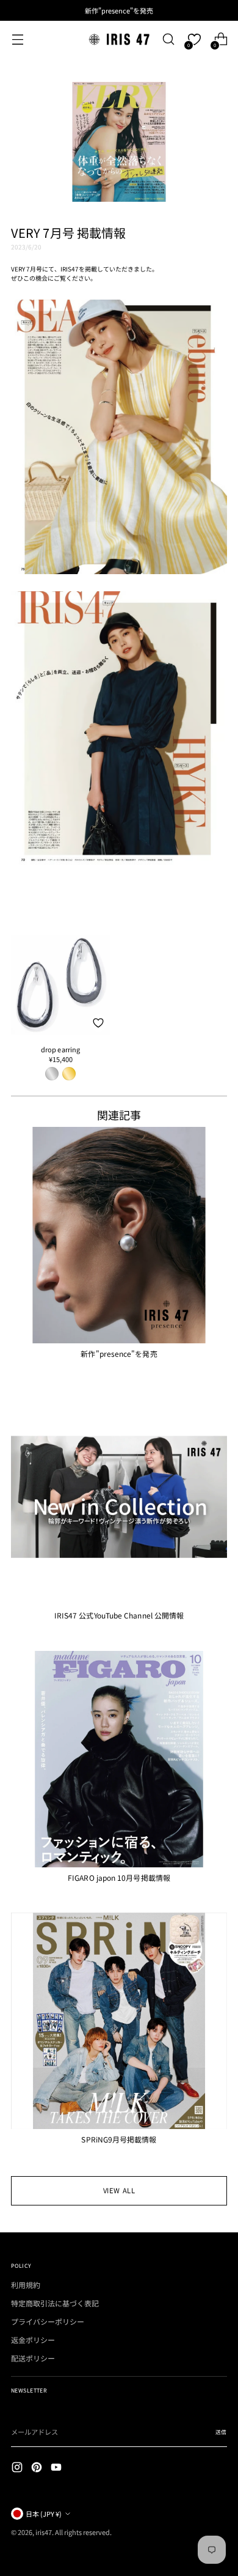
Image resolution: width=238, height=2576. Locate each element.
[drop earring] (60, 984)
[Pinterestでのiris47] (38, 2468)
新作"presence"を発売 (119, 1353)
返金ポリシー (33, 2340)
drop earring (61, 1049)
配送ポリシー (33, 2358)
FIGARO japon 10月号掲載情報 (119, 1877)
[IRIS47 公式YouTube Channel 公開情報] (119, 1497)
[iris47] (119, 39)
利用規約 (26, 2285)
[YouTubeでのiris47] (57, 2468)
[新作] (119, 1235)
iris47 (44, 2532)
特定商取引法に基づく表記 (55, 2303)
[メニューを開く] (17, 39)
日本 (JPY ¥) (44, 2514)
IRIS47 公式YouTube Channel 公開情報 (119, 1615)
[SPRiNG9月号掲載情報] (119, 2021)
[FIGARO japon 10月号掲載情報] (119, 1759)
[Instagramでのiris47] (18, 2468)
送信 (221, 2432)
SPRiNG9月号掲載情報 (119, 2139)
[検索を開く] (168, 39)
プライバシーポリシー (48, 2321)
